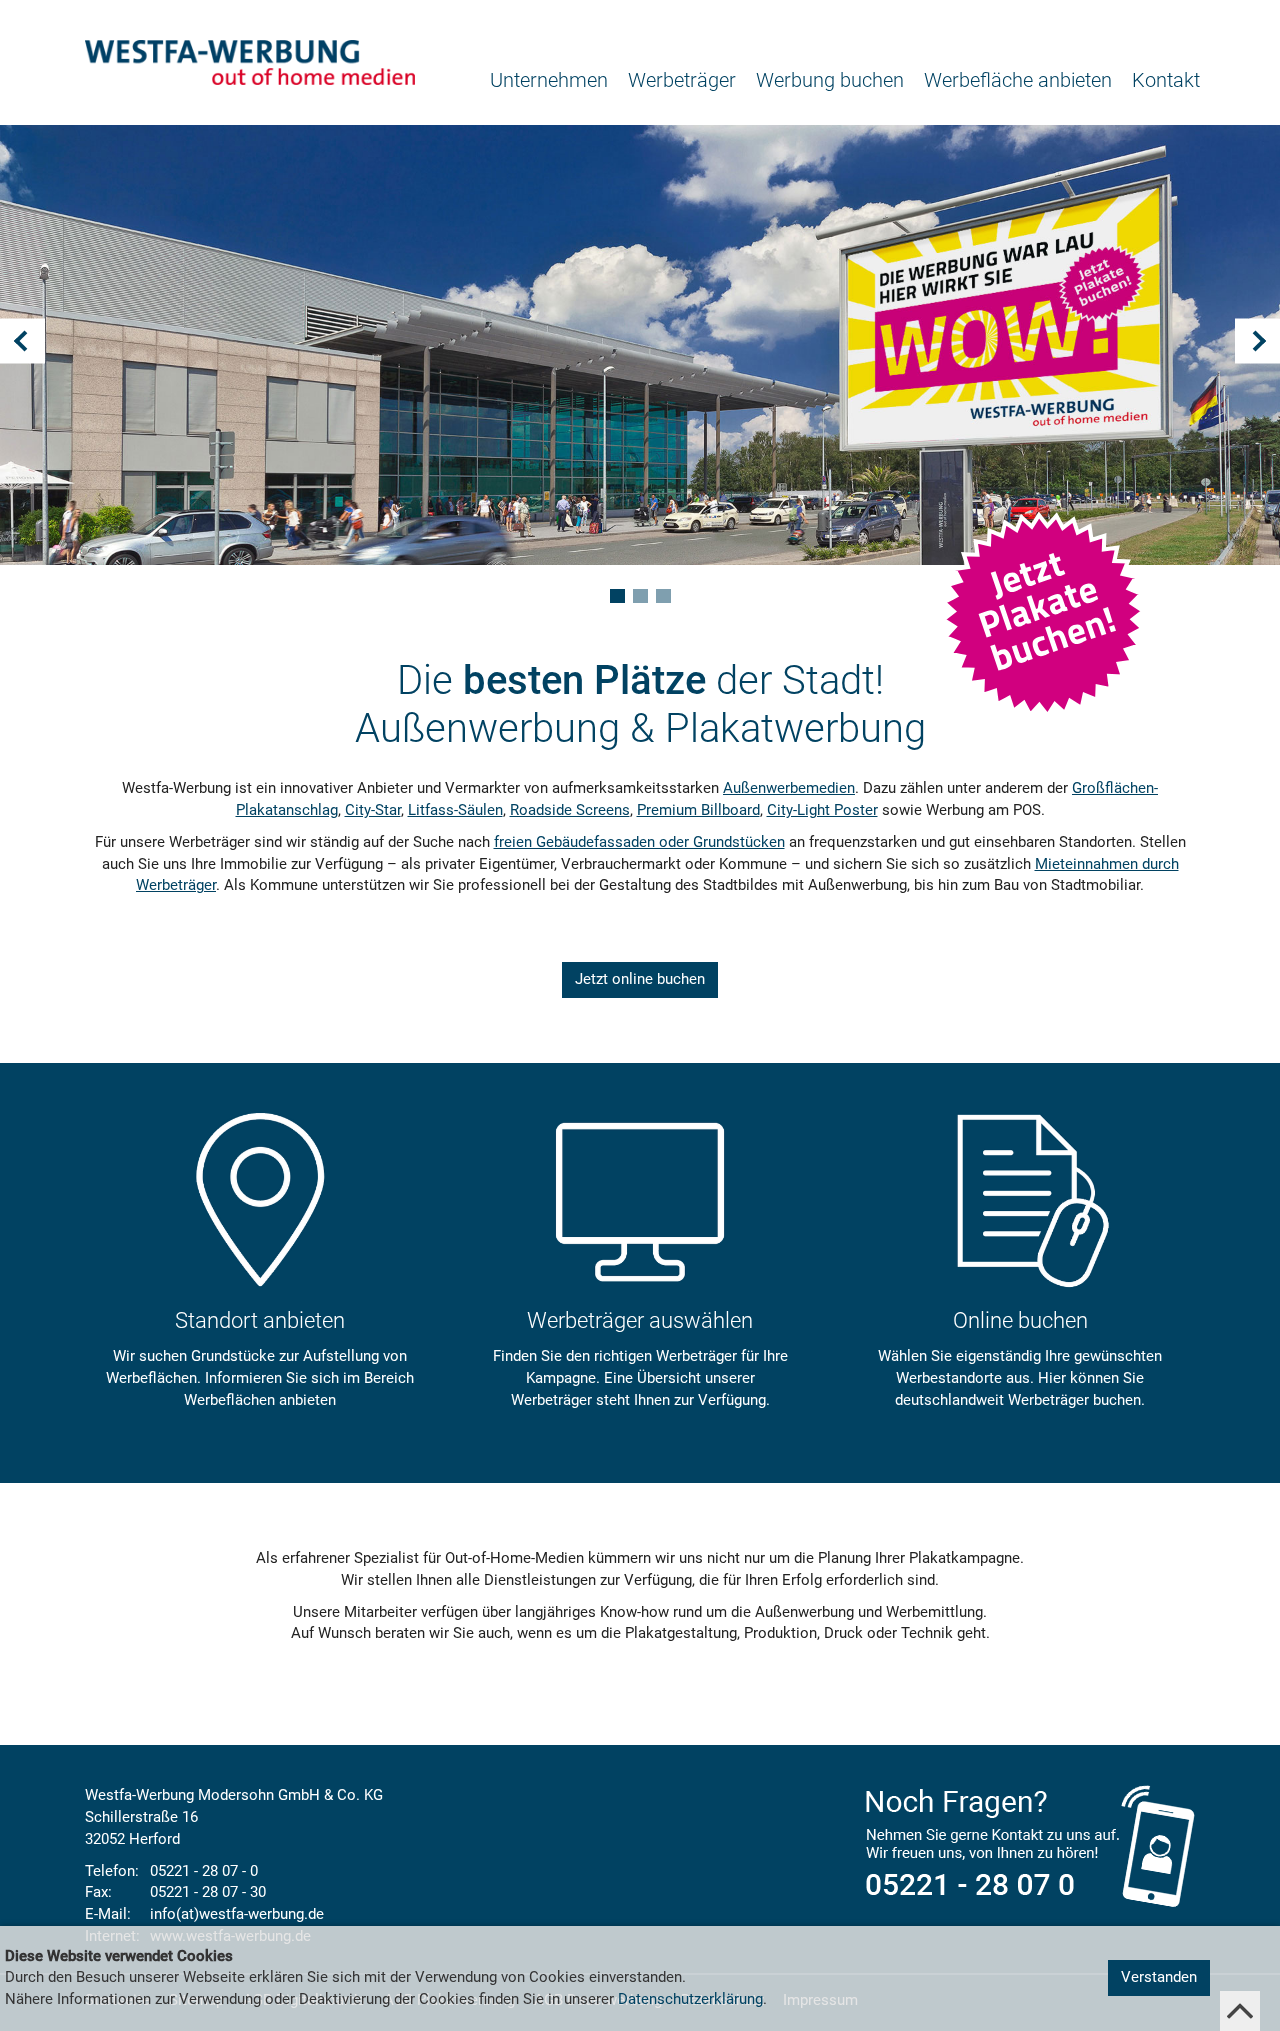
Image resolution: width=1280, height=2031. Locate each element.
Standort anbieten (260, 1320)
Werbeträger (682, 80)
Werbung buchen (830, 80)
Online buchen (1020, 1320)
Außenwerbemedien (789, 788)
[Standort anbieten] (260, 1200)
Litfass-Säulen (455, 810)
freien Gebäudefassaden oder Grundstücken (639, 842)
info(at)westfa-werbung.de (237, 1914)
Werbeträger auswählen (640, 1320)
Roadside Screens (570, 810)
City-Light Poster (822, 810)
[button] (50, 371)
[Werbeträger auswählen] (640, 1200)
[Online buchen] (1020, 1200)
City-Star (373, 810)
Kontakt (1166, 80)
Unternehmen (549, 80)
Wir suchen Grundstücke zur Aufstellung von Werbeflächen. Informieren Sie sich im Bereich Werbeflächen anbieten (260, 1378)
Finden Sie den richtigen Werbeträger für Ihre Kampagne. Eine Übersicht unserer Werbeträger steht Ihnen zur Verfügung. (640, 1378)
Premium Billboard (698, 810)
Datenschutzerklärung (690, 1999)
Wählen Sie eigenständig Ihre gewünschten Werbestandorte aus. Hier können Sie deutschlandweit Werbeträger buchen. (1020, 1378)
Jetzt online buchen (640, 979)
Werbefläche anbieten (1018, 80)
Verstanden (1159, 1977)
